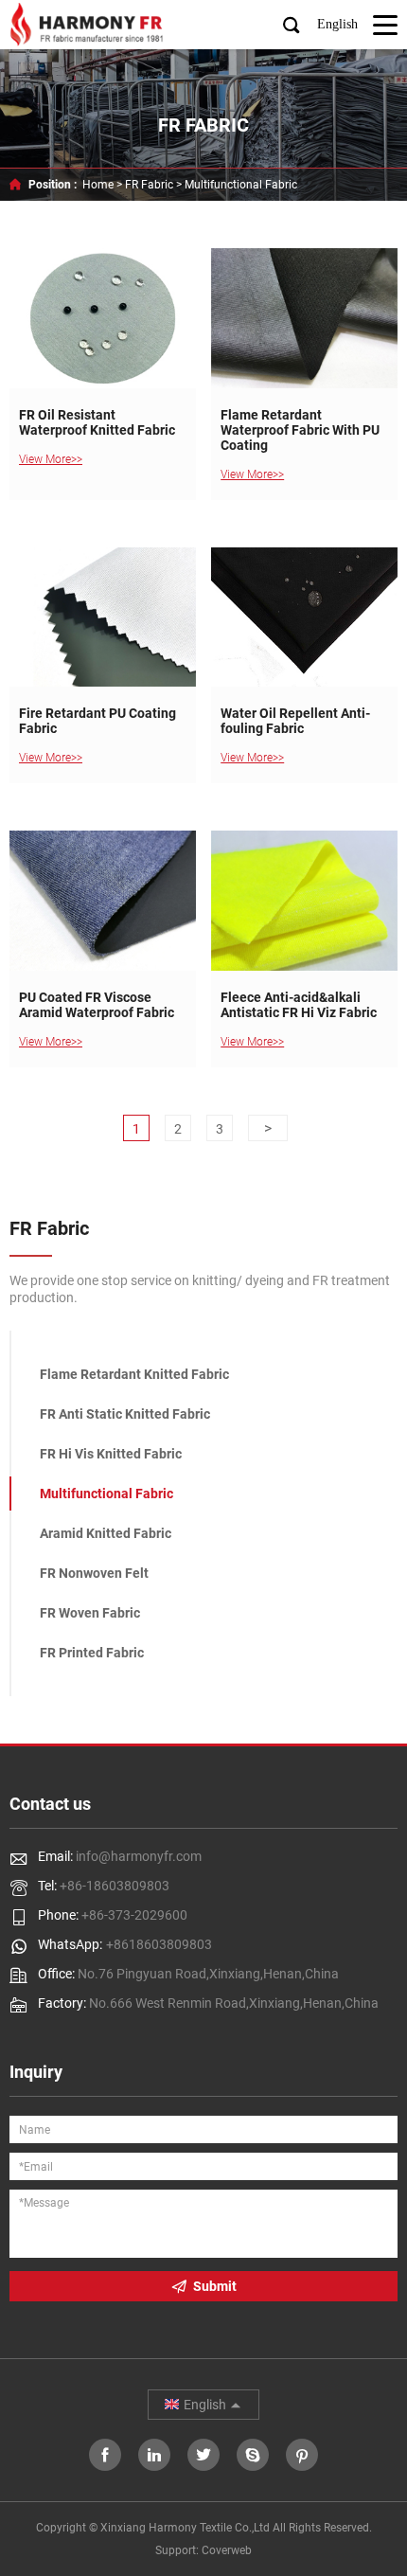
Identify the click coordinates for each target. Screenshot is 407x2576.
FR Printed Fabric (92, 1653)
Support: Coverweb (203, 2550)
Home (98, 185)
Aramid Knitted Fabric (106, 1533)
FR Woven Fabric (90, 1613)
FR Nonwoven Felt (94, 1573)
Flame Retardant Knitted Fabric (134, 1374)
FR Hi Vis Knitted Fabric (111, 1454)
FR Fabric (149, 185)
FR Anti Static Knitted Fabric (125, 1414)
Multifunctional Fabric (241, 185)
